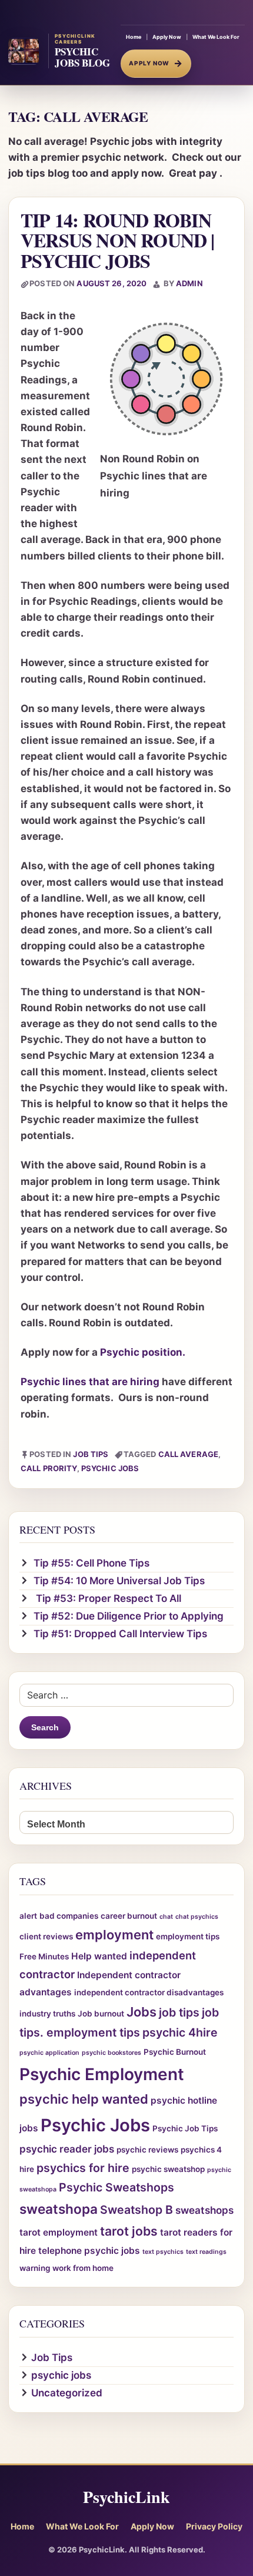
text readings (206, 2252)
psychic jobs (61, 2375)
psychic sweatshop (168, 2169)
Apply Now (167, 37)
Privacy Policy (214, 2526)
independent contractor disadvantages (149, 1992)
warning (35, 2268)
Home (134, 37)
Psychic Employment (102, 2074)
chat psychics (197, 1917)
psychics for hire (83, 2168)
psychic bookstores (111, 2053)
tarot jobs (129, 2231)
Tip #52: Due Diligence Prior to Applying (129, 1616)
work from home (83, 2268)
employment (114, 1935)
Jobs (142, 2012)
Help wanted (99, 1956)
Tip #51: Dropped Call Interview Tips (120, 1634)
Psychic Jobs (110, 1468)
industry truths (47, 2014)
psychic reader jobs (67, 2149)
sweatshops (204, 2210)
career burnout (129, 1916)
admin (189, 283)
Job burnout (101, 2014)
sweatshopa (59, 2209)
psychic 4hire (180, 2032)
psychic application (49, 2053)
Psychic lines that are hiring (90, 1382)
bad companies (69, 1916)
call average (189, 1454)
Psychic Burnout (175, 2052)
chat (166, 1917)
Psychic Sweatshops (116, 2187)
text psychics (163, 2252)
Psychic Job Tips (185, 2128)
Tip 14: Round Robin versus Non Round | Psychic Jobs (118, 240)
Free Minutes (44, 1956)
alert (28, 1916)
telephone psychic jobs (89, 2251)
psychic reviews (147, 2150)
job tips (179, 2012)
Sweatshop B (137, 2210)
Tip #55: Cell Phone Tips (91, 1563)
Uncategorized (67, 2393)
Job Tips (91, 1454)
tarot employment (59, 2232)
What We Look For (216, 37)
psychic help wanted (84, 2099)
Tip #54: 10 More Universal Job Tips (119, 1581)
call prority (49, 1468)
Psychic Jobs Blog (82, 57)
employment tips (188, 1936)
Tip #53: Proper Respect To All (107, 1598)
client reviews (46, 1936)
